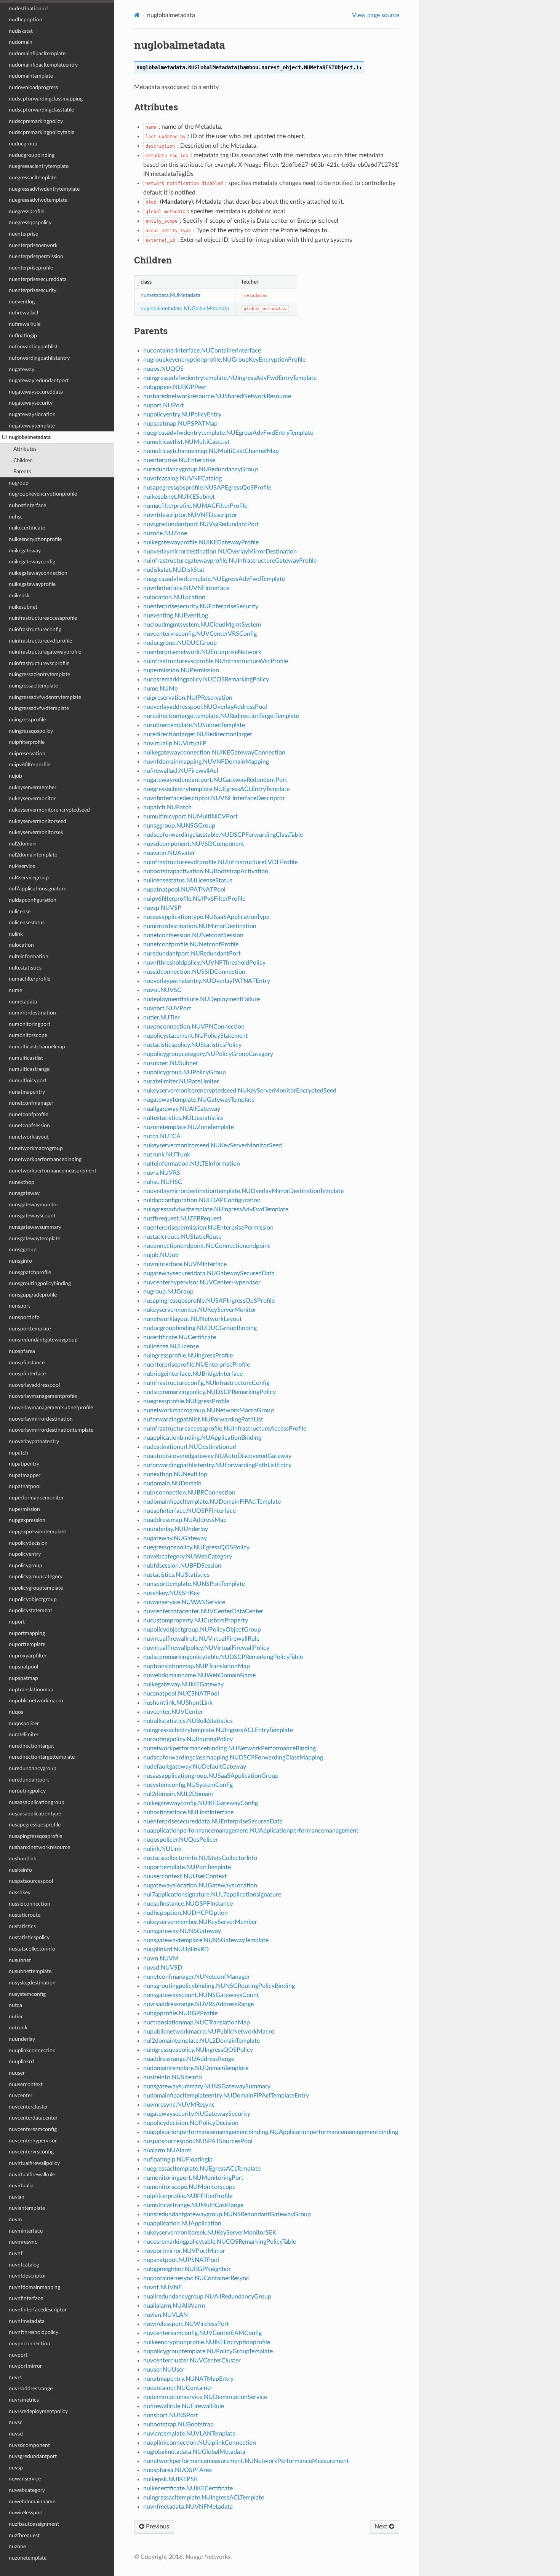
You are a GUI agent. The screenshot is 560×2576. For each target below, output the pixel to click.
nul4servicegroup (29, 878)
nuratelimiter (24, 1735)
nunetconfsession (29, 1125)
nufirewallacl (23, 313)
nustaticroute (25, 1915)
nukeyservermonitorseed (38, 821)
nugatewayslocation (32, 414)
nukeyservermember (33, 787)
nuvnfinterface (26, 2298)
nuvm (15, 2220)
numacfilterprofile (30, 979)
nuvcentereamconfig (33, 2129)
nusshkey (20, 1893)
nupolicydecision (28, 1543)
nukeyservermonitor (32, 798)
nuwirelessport (26, 2513)
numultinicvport (28, 1081)
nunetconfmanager (31, 1103)
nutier (16, 2017)
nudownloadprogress (33, 87)
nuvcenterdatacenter (33, 2118)
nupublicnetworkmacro (36, 1701)
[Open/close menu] (4, 437)
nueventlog (22, 302)
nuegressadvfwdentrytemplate (44, 189)
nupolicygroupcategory (36, 1577)
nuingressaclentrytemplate (39, 674)
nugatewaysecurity (31, 403)
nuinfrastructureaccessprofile (43, 618)
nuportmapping (27, 1633)
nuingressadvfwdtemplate (39, 708)
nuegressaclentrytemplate (39, 166)
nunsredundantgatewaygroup (43, 1340)
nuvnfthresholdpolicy (34, 2332)
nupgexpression (27, 1520)
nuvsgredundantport (33, 2456)
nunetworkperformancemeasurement (53, 1171)
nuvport (18, 2355)
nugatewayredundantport (39, 380)
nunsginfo (20, 1261)
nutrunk (18, 2028)
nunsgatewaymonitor (34, 1205)
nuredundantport (29, 1780)
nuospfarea (22, 1351)
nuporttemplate (27, 1644)
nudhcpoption (26, 20)
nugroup (19, 483)
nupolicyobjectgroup (33, 1599)
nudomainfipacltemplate (37, 53)
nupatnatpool (25, 1486)
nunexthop (22, 1182)
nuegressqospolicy (30, 223)
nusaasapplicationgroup (37, 1802)
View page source (376, 15)
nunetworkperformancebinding (45, 1159)
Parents (22, 471)
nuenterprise (23, 234)
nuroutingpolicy (27, 1791)
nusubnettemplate (30, 1971)
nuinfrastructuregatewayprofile (45, 652)
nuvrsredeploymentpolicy (38, 2411)
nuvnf (16, 2253)
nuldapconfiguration (33, 900)
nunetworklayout (29, 1137)
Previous (157, 2527)
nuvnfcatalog (24, 2265)
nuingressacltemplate (33, 686)
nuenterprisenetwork (33, 245)
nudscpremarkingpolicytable (42, 132)
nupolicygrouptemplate (36, 1588)
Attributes (25, 449)
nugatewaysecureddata (36, 392)
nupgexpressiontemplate (37, 1532)
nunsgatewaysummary (35, 1227)
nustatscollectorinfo (32, 1949)
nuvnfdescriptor (27, 2276)
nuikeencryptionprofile (35, 539)
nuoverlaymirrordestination (41, 1419)
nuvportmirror (25, 2366)
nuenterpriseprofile (31, 268)
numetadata (23, 1002)
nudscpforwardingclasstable (41, 110)
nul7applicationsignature (38, 889)
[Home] (137, 15)
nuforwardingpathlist (33, 347)
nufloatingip (23, 336)
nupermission (24, 1509)
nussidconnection (30, 1904)
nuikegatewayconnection (38, 573)
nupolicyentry (25, 1554)
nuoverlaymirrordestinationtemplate (51, 1430)
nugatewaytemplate (32, 426)
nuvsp (16, 2468)
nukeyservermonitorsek (36, 832)
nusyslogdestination (32, 1983)
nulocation (21, 945)
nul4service (22, 866)
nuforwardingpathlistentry (39, 358)
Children (23, 460)
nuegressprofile (26, 211)
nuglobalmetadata (30, 437)
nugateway (22, 369)
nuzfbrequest (24, 2535)
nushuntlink (22, 1859)
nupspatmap (23, 1678)
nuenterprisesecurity (33, 290)
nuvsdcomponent (29, 2445)
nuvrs (15, 2377)
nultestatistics (25, 968)
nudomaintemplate (31, 76)
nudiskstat (21, 31)
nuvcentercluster (28, 2107)
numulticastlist (26, 1058)
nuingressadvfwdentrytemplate (45, 697)
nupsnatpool (23, 1667)
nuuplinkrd (21, 2062)
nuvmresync (23, 2242)
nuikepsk (19, 596)
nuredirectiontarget (31, 1746)
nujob (15, 776)
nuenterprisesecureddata (38, 279)
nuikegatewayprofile (32, 584)
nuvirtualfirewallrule (32, 2175)
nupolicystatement (30, 1610)
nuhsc (16, 517)
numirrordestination (32, 1013)
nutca (15, 2005)
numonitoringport (30, 1024)
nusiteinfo (20, 1870)
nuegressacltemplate (33, 178)
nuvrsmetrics (24, 2400)
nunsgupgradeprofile (33, 1295)
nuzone (17, 2546)
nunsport (19, 1306)
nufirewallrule (25, 324)
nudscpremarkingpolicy (36, 121)
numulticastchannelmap (37, 1047)
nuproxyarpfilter (28, 1656)
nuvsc (16, 2422)
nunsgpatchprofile (30, 1272)
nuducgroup (23, 144)
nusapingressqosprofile (35, 1836)
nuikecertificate (27, 528)
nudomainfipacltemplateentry (43, 65)
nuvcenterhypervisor (33, 2141)
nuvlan (17, 2197)
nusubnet (20, 1960)
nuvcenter (21, 2095)
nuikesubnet (23, 607)
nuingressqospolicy (31, 731)
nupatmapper (25, 1475)
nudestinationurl (28, 9)
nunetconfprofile (28, 1114)
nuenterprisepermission (36, 256)
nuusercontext (26, 2084)
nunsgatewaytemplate (34, 1239)
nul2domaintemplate (33, 855)
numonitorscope (28, 1035)
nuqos (16, 1712)
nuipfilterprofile (27, 742)
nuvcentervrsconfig (31, 2152)
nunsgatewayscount (32, 1216)
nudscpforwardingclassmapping (46, 99)
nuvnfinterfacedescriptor (38, 2310)
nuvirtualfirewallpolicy (34, 2163)
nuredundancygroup (33, 1768)
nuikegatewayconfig (32, 562)
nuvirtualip (21, 2186)
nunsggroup (23, 1250)
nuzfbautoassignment (34, 2524)
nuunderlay (22, 2039)
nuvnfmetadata (27, 2321)
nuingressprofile (27, 720)
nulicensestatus (27, 923)
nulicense (20, 912)
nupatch (18, 1453)
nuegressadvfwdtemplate (38, 200)
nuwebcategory (27, 2490)
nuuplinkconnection (32, 2050)
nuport (17, 1622)
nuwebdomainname (32, 2502)
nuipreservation (27, 754)
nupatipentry (24, 1464)
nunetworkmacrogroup (36, 1148)
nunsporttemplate (30, 1329)
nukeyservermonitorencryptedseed (49, 810)
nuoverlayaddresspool (34, 1385)
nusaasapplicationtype (35, 1814)
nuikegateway (25, 551)
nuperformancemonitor (36, 1498)
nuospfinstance (27, 1363)
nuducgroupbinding (32, 155)
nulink (16, 934)
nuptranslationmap (31, 1690)
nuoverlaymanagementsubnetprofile (51, 1408)
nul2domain (23, 844)
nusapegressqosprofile (35, 1825)
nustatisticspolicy (29, 1937)
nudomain (21, 42)
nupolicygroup (26, 1566)
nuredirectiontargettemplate (42, 1757)
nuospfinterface (27, 1374)
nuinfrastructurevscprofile (39, 663)
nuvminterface (26, 2231)
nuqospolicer (24, 1723)
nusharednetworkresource (39, 1847)
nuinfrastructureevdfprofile (40, 641)
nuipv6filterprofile (30, 765)
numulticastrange (29, 1069)
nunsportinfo (24, 1317)
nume (15, 990)
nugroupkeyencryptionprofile (43, 494)
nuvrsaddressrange (31, 2389)
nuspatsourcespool (31, 1881)
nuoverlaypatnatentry (34, 1441)
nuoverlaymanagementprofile (43, 1396)
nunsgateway (24, 1193)
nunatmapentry (27, 1092)
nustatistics (22, 1926)
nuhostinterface (27, 505)
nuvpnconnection (30, 2344)
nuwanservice (25, 2479)
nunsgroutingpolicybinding (40, 1283)
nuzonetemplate (28, 2558)
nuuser (17, 2073)
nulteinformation (29, 956)
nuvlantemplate (27, 2208)
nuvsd (16, 2434)
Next (382, 2527)
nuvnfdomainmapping (34, 2287)
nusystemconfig (27, 1994)
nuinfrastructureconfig (35, 629)
